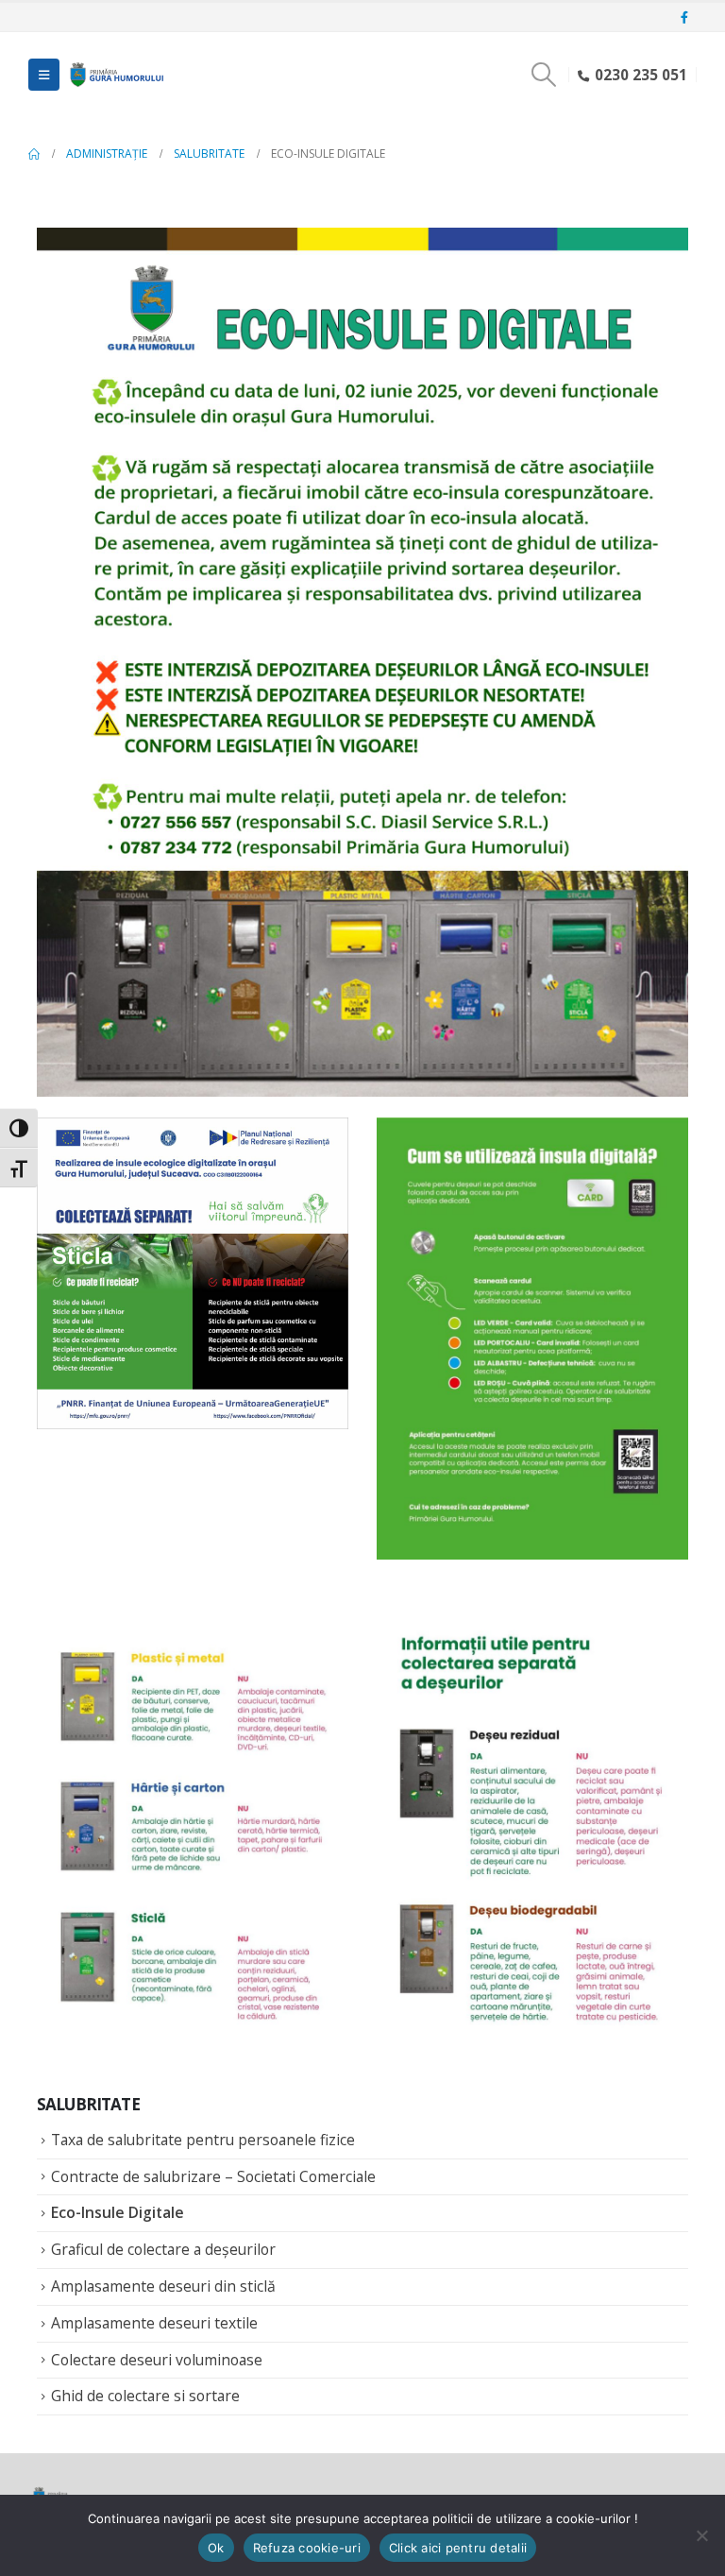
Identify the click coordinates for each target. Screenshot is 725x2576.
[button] (44, 75)
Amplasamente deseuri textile (154, 2323)
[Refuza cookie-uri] (701, 2535)
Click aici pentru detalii (458, 2548)
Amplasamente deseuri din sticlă (163, 2286)
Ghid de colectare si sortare (145, 2396)
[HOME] (34, 154)
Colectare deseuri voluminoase (157, 2360)
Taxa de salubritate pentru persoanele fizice (203, 2140)
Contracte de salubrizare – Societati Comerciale (213, 2176)
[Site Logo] (115, 75)
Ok (216, 2548)
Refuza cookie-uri (307, 2548)
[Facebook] (684, 18)
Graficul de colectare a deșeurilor (163, 2249)
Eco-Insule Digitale (118, 2212)
